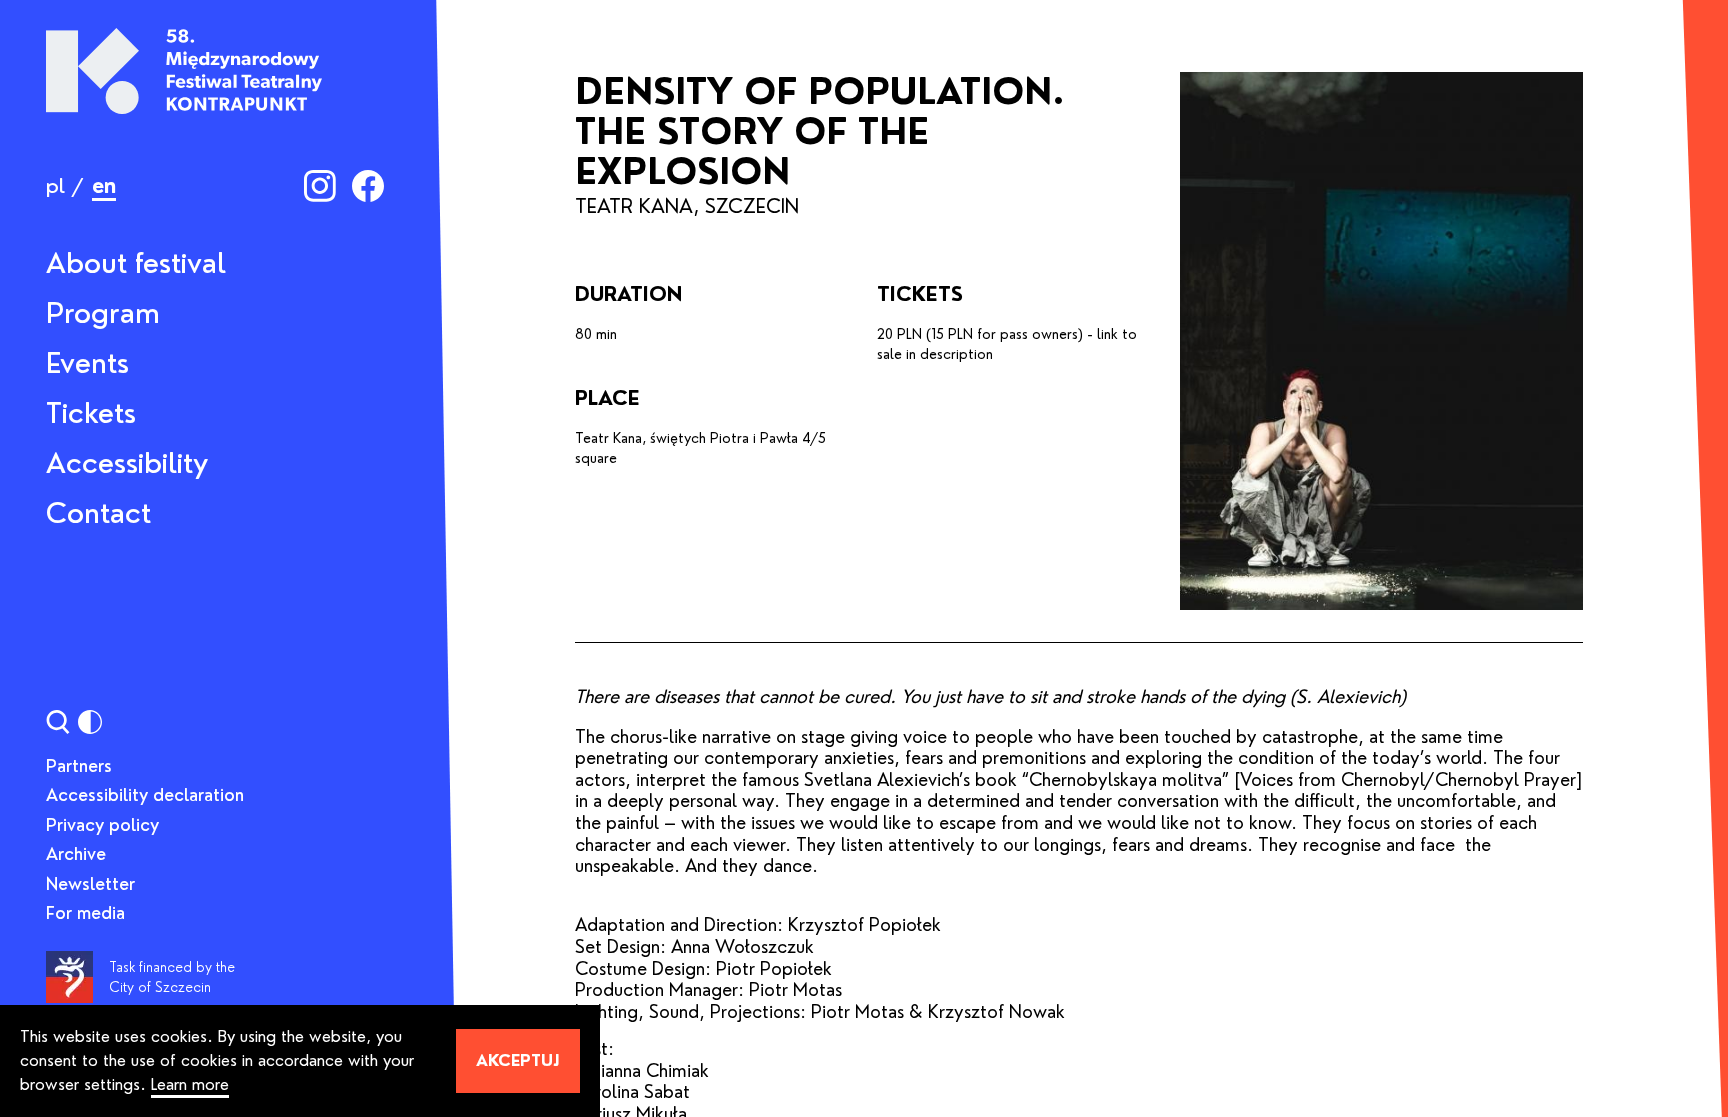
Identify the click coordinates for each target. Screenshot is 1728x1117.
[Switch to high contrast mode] (90, 722)
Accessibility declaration (145, 795)
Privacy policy (102, 825)
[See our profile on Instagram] (320, 186)
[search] (58, 722)
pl (55, 186)
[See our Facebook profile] (368, 186)
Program (103, 313)
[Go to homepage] (184, 71)
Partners (79, 766)
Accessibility (127, 463)
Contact (98, 513)
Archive (76, 854)
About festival (136, 263)
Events (87, 363)
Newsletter (90, 884)
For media (85, 913)
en (104, 186)
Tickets (91, 413)
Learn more (190, 1084)
